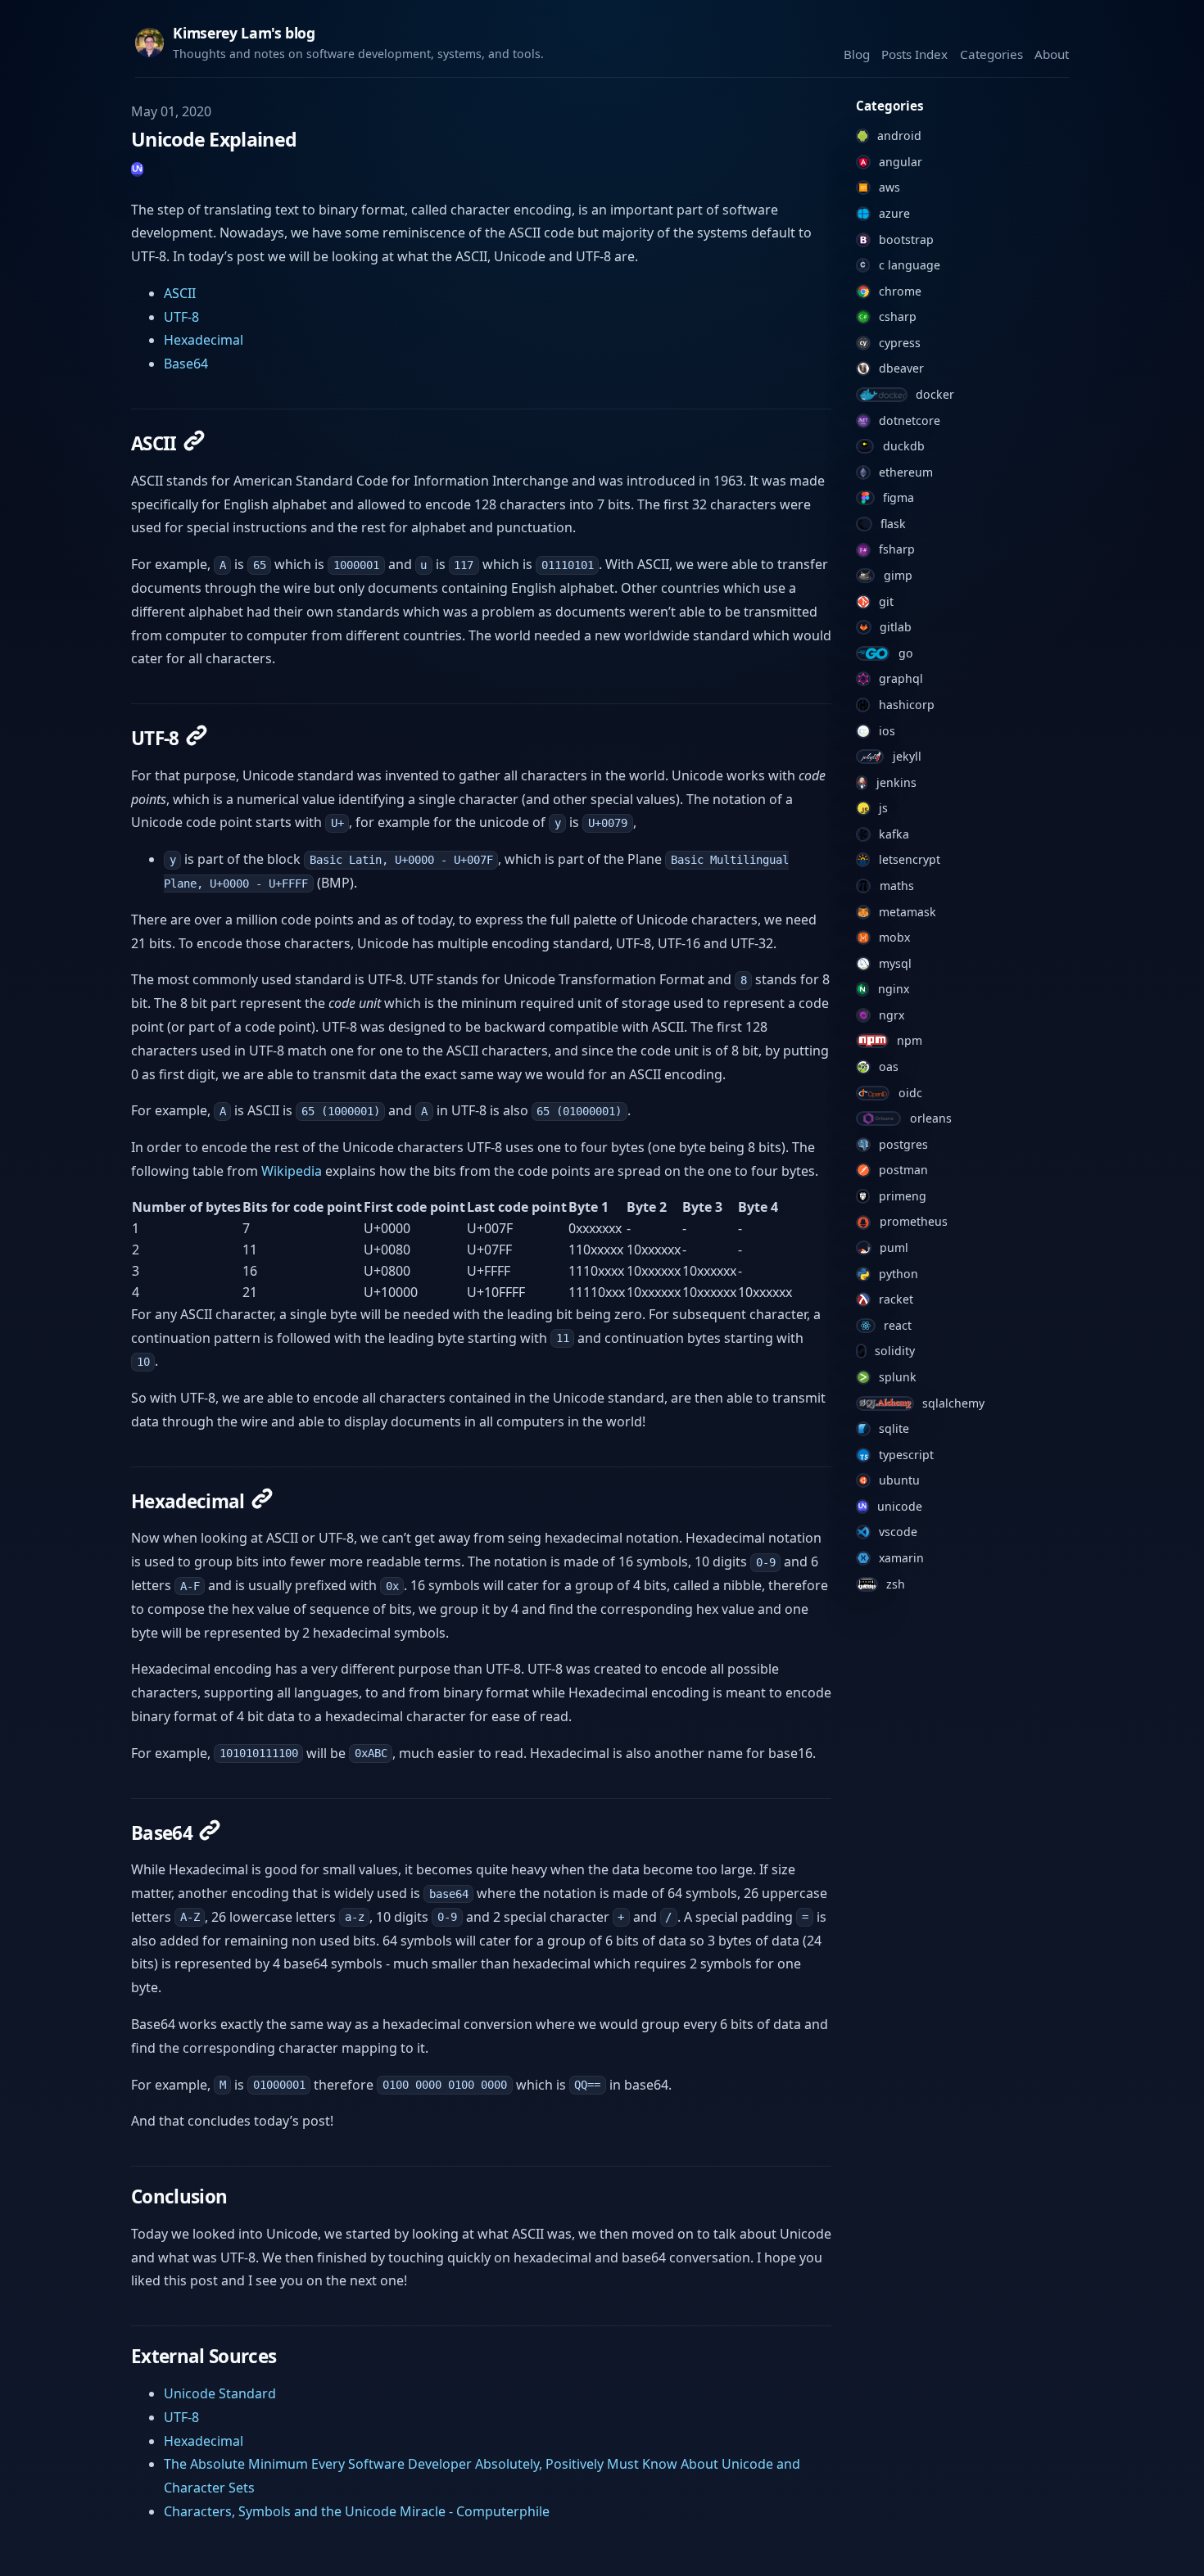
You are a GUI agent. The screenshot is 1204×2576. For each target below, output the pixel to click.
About (1052, 54)
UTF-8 (181, 317)
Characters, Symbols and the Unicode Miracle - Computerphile (357, 2511)
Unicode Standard (220, 2393)
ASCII (180, 293)
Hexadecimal (204, 340)
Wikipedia (292, 1171)
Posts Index (914, 54)
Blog (857, 54)
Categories (991, 54)
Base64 (186, 364)
